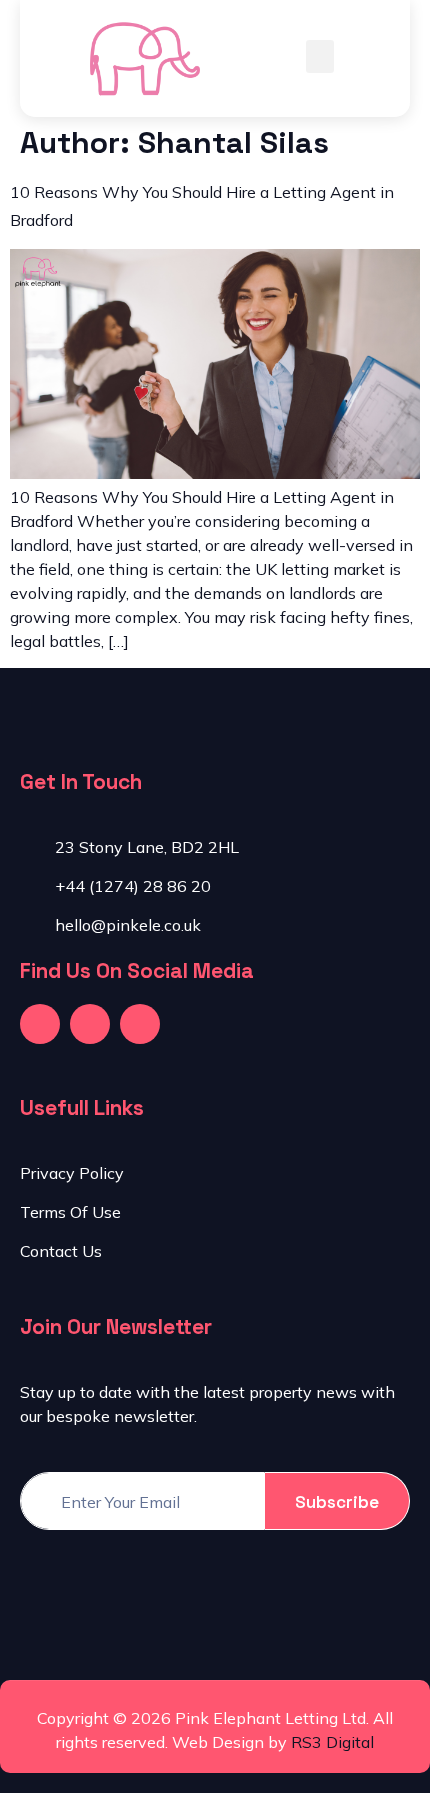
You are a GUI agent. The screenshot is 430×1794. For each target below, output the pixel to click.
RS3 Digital (332, 1742)
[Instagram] (140, 1024)
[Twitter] (90, 1024)
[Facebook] (40, 1024)
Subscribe (337, 1502)
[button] (320, 56)
